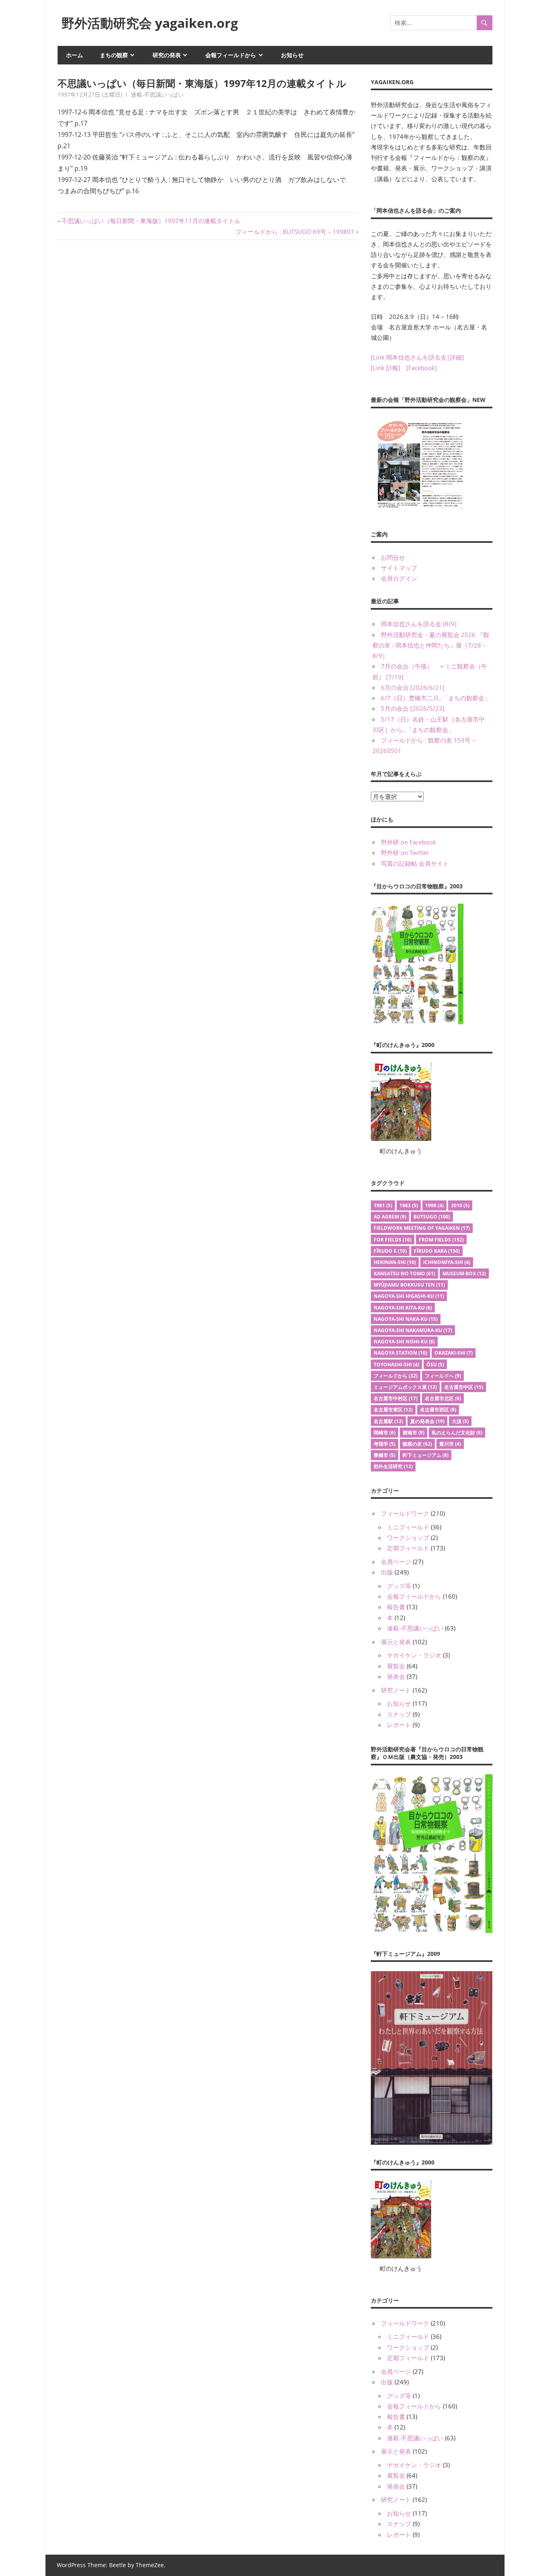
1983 (409, 1205)
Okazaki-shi (454, 1353)
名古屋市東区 (393, 1410)
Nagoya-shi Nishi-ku (404, 1342)
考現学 (385, 1444)
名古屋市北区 (443, 1398)
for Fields (393, 1240)
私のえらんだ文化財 (457, 1433)
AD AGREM (390, 1217)
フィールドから (396, 1376)
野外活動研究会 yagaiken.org (150, 23)
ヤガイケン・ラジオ (414, 1655)
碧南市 (414, 1433)
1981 (383, 1205)
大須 (460, 1421)
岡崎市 (385, 1433)
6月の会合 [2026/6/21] (413, 687)
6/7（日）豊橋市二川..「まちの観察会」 (436, 698)
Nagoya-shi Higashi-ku (409, 1296)
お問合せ (393, 557)
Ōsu (435, 1365)
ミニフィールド (408, 1527)
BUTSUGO (432, 1217)
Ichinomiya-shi (447, 1262)
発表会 (396, 1676)
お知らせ (292, 55)
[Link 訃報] (386, 368)
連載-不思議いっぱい (157, 94)
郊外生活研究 (393, 1466)
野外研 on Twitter (405, 852)
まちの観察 (114, 55)
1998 (434, 1205)
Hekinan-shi (395, 1262)
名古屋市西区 (438, 1410)
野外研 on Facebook (408, 842)
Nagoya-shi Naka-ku (406, 1319)
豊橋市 (385, 1455)
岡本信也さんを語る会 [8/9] (419, 624)
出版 (387, 1572)
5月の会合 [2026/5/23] (413, 708)
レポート (399, 1725)
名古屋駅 (388, 1421)
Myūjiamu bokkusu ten (409, 1285)
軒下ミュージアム (426, 1455)
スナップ (399, 1714)
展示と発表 (396, 1642)
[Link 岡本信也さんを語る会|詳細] (417, 357)
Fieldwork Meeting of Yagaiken (422, 1228)
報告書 (396, 1607)
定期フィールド (408, 1548)
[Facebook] (422, 368)
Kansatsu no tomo (404, 1274)
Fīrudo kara (437, 1251)
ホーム (74, 55)
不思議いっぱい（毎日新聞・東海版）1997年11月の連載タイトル (151, 221)
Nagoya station (400, 1353)
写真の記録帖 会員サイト (415, 863)
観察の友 (417, 1444)
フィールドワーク (405, 1513)
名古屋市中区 (464, 1387)
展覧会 (396, 1666)
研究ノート (396, 1690)
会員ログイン (399, 578)
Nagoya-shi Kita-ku (403, 1308)
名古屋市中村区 (396, 1398)
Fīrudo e (390, 1251)
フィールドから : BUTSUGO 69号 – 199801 (295, 232)
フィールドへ (443, 1376)
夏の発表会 (427, 1421)
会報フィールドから (231, 55)
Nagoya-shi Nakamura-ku (413, 1330)
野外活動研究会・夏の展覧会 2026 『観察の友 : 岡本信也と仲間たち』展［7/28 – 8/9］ (431, 645)
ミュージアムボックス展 (405, 1387)
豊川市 (450, 1444)
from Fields (441, 1240)
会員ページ (396, 1562)
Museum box (464, 1274)
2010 (460, 1205)
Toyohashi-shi (396, 1365)
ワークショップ (408, 1537)
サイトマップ (399, 568)
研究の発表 (167, 55)
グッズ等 (399, 1586)
